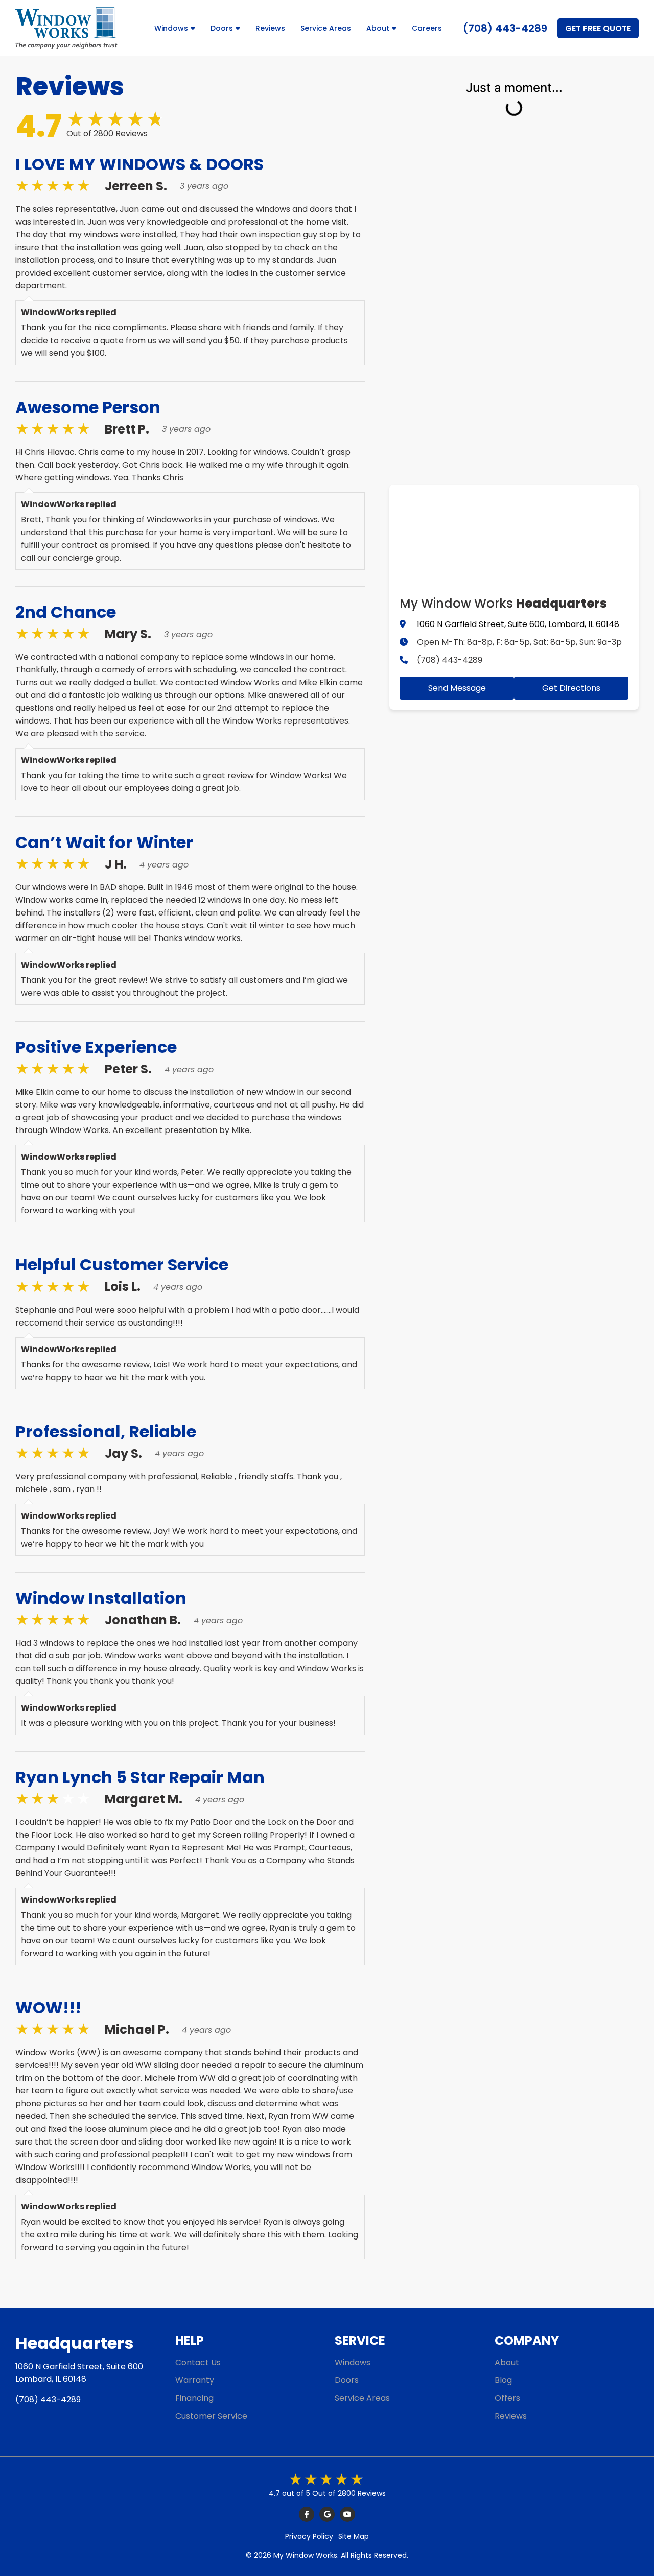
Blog (503, 2380)
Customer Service (211, 2416)
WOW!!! (48, 2007)
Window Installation (101, 1598)
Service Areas (326, 28)
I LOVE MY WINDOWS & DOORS (139, 164)
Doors (222, 28)
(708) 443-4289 (505, 28)
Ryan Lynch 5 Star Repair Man (140, 1777)
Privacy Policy (309, 2536)
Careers (427, 28)
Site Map (354, 2536)
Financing (194, 2398)
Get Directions (571, 688)
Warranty (195, 2380)
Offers (507, 2398)
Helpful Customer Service (122, 1265)
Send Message (457, 688)
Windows (171, 28)
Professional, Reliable (106, 1431)
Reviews (270, 28)
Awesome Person (88, 407)
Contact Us (198, 2362)
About (378, 28)
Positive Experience (96, 1047)
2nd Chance (66, 612)
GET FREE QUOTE (598, 28)
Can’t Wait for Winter (104, 842)
